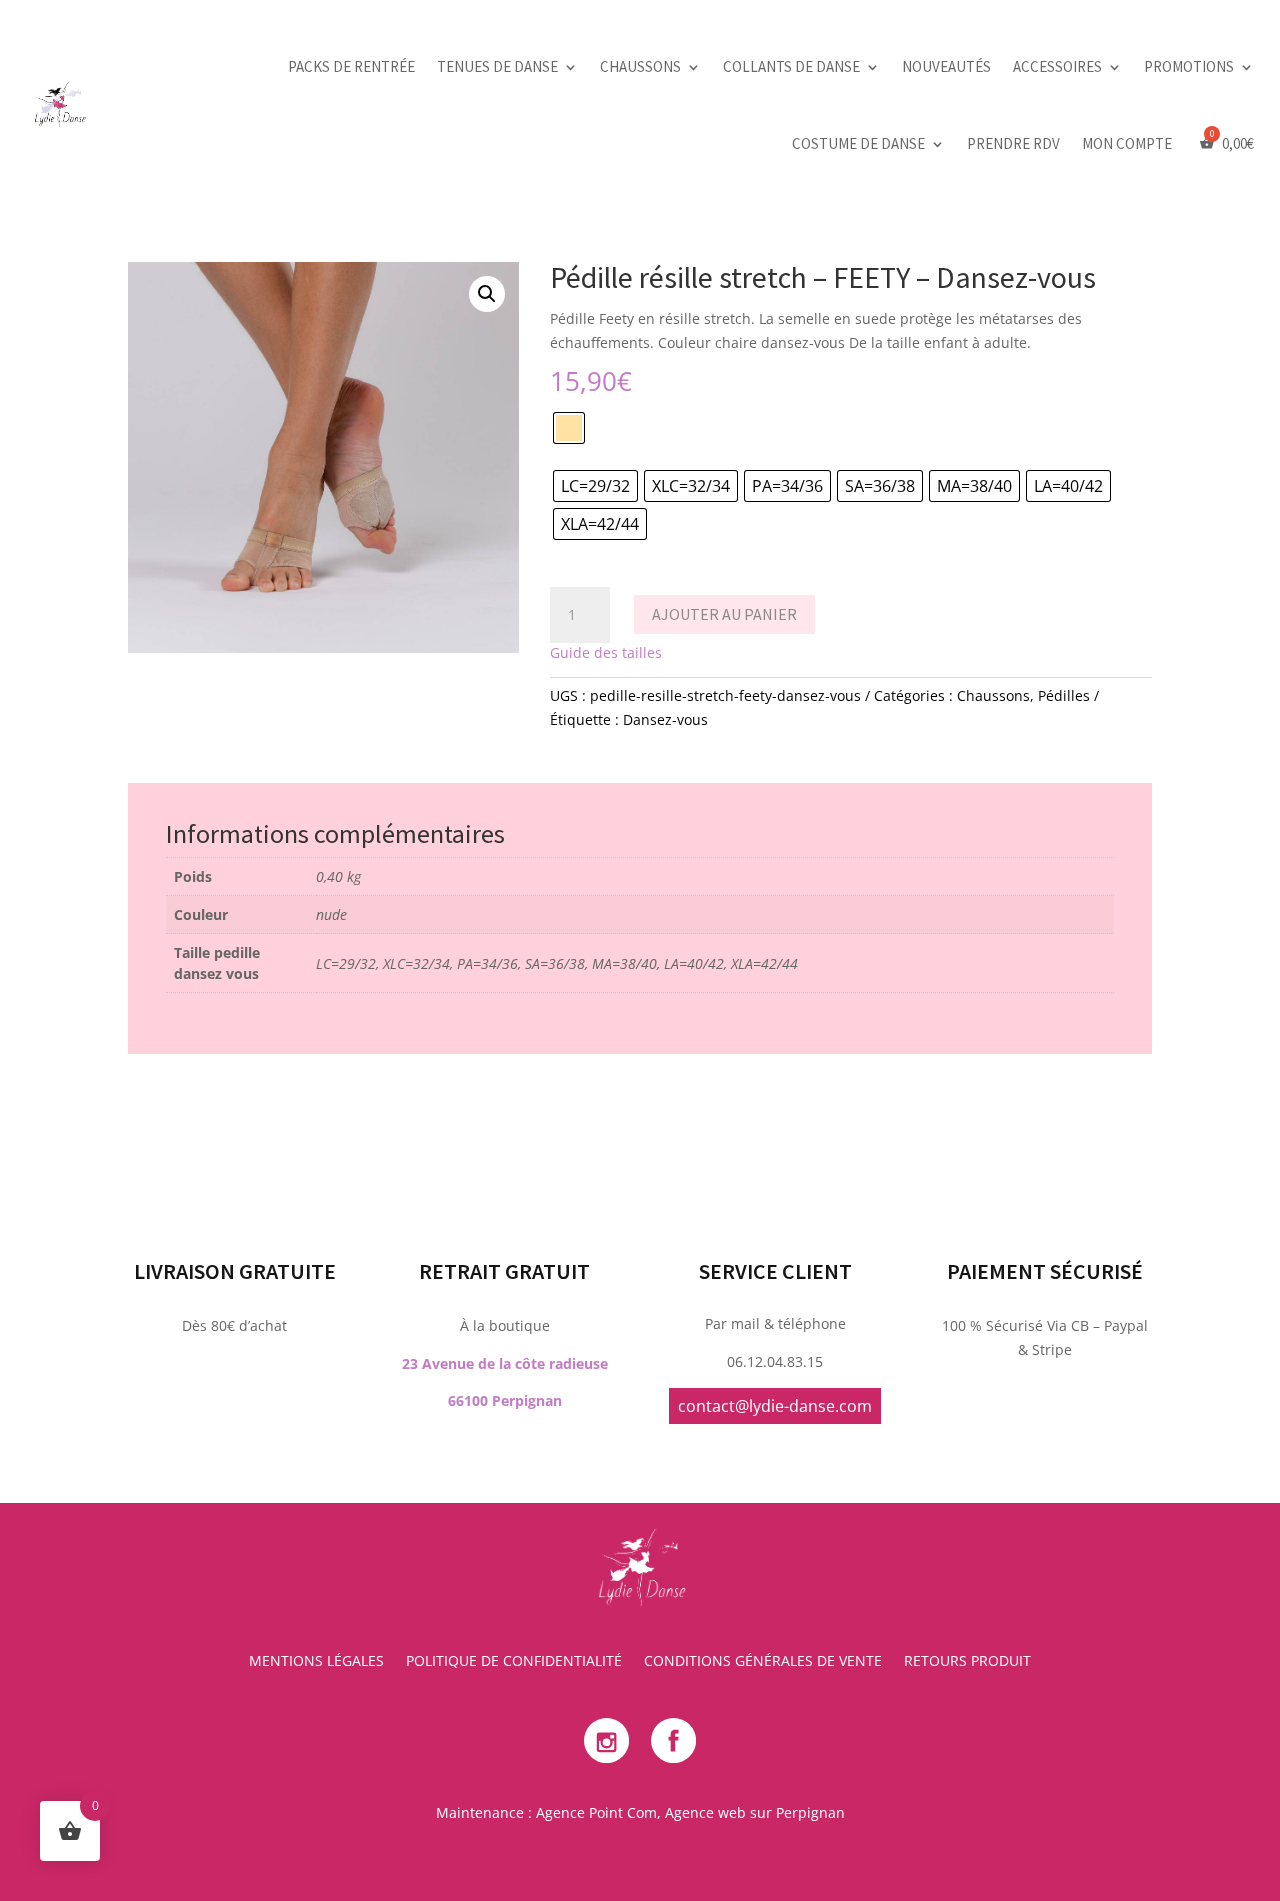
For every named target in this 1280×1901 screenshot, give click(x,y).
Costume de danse (858, 143)
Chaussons (640, 66)
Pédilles (1064, 695)
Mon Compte (1127, 143)
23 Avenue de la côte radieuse (505, 1363)
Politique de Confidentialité (514, 1662)
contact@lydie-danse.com (775, 1406)
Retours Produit (967, 1662)
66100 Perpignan (505, 1400)
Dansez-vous (665, 719)
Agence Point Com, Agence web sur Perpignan (690, 1812)
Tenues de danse (497, 66)
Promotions (1189, 66)
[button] (487, 294)
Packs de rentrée (351, 66)
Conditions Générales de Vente (763, 1662)
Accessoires (1057, 66)
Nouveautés (946, 66)
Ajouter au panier (724, 614)
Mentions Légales (316, 1662)
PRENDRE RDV (1013, 143)
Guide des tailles (606, 652)
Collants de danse (791, 66)
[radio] (569, 428)
